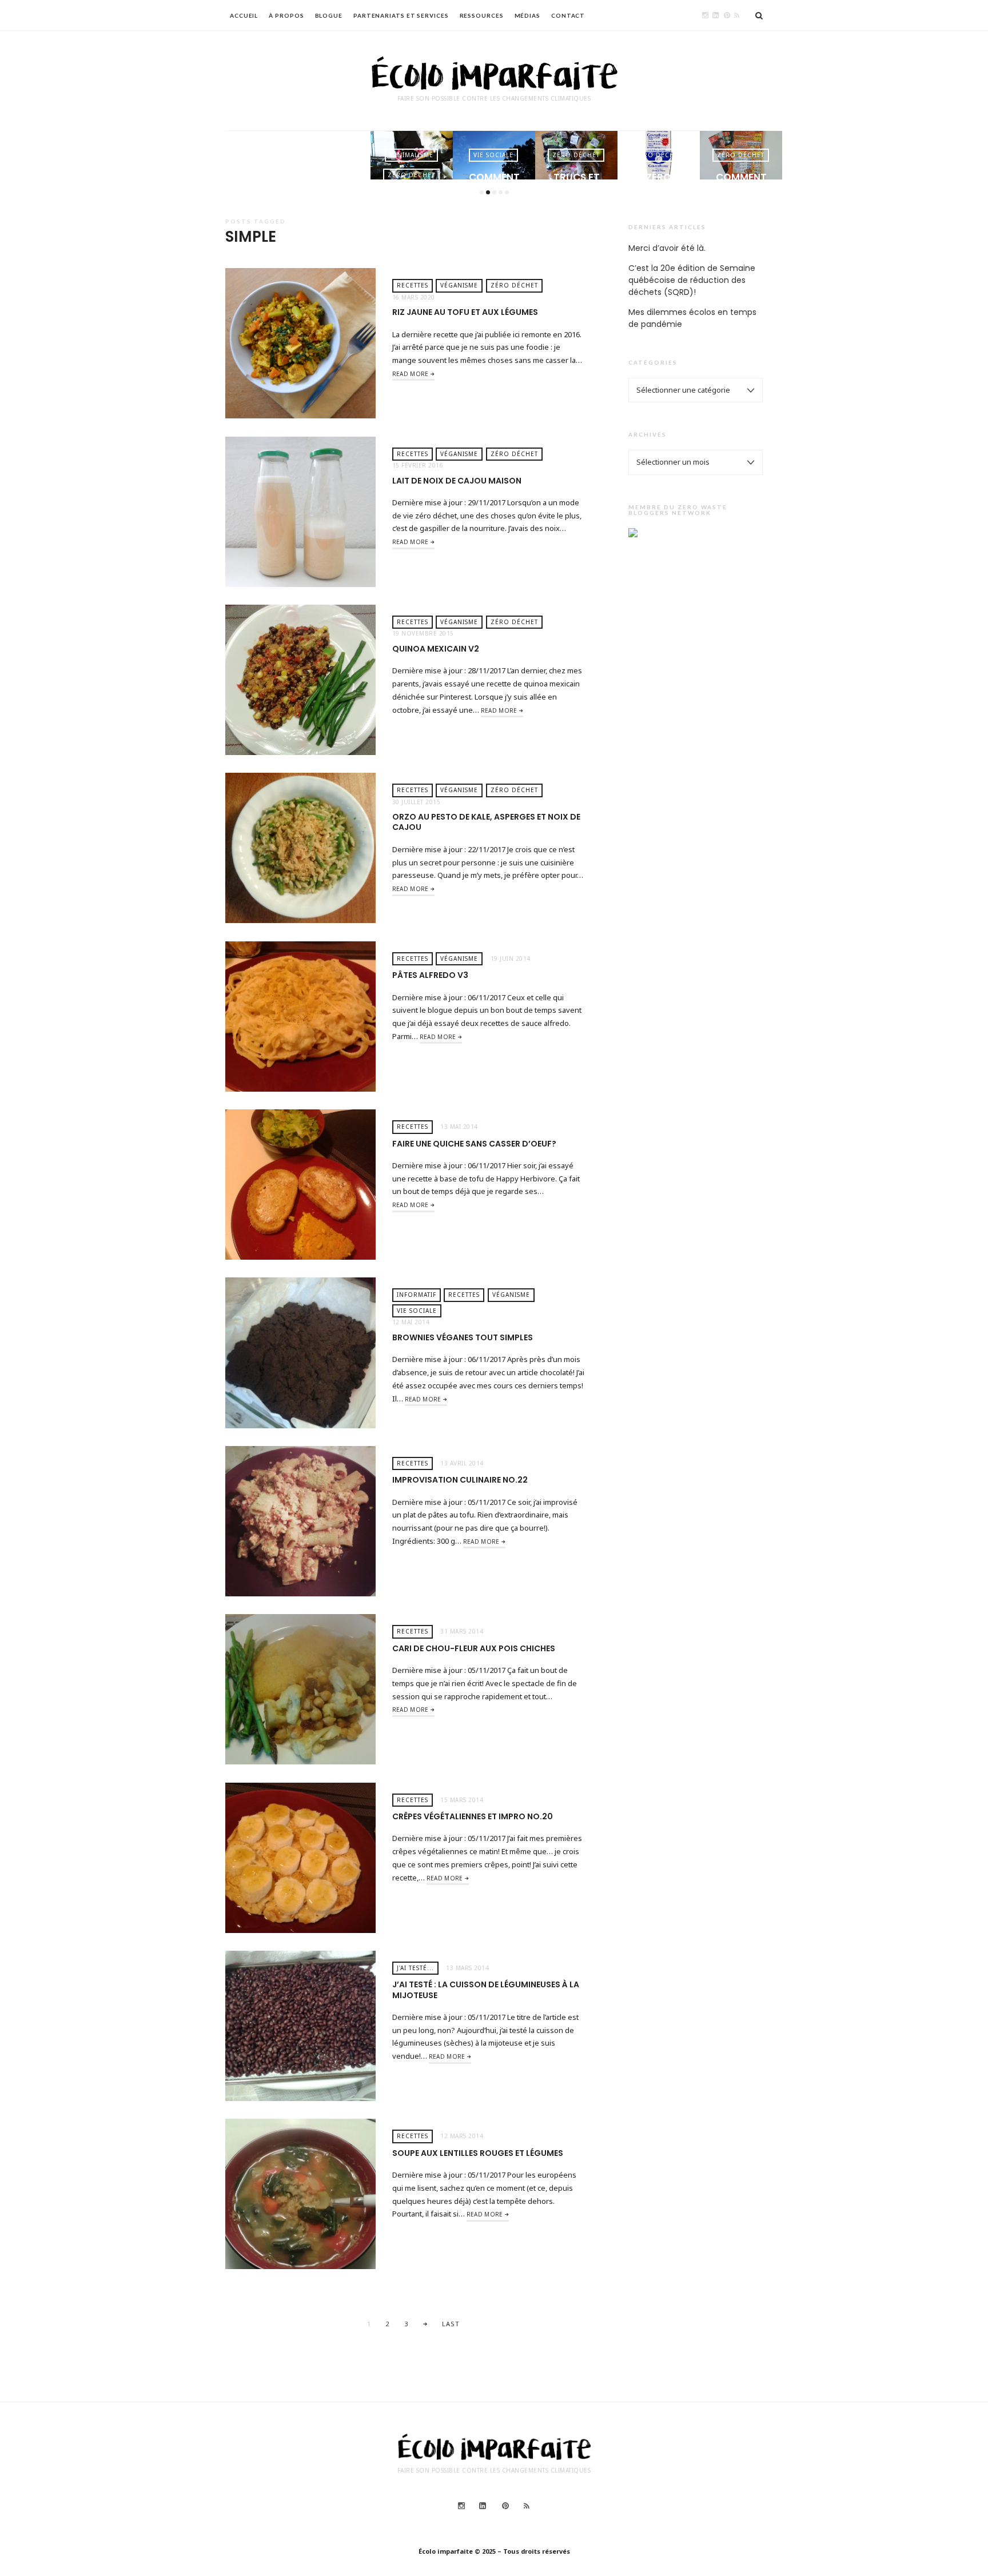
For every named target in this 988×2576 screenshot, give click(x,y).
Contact (568, 15)
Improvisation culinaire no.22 (460, 1480)
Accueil (244, 15)
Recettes (413, 285)
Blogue (329, 15)
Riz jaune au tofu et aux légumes (465, 312)
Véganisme (459, 285)
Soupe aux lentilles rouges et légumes (478, 2153)
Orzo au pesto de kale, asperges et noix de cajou (486, 822)
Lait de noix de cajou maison (457, 481)
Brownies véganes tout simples (463, 1337)
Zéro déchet (329, 175)
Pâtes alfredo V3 (430, 975)
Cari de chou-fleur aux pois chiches (474, 1648)
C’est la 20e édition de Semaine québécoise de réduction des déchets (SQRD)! (692, 280)
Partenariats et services (401, 15)
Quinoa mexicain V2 (436, 649)
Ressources (482, 15)
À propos (286, 15)
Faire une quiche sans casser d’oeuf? (474, 1144)
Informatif (417, 1295)
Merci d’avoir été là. (667, 248)
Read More (411, 374)
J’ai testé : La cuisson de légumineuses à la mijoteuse (486, 1990)
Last (451, 2324)
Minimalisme (329, 155)
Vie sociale (411, 155)
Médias (527, 15)
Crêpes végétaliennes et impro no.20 (473, 1816)
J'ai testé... (415, 1968)
